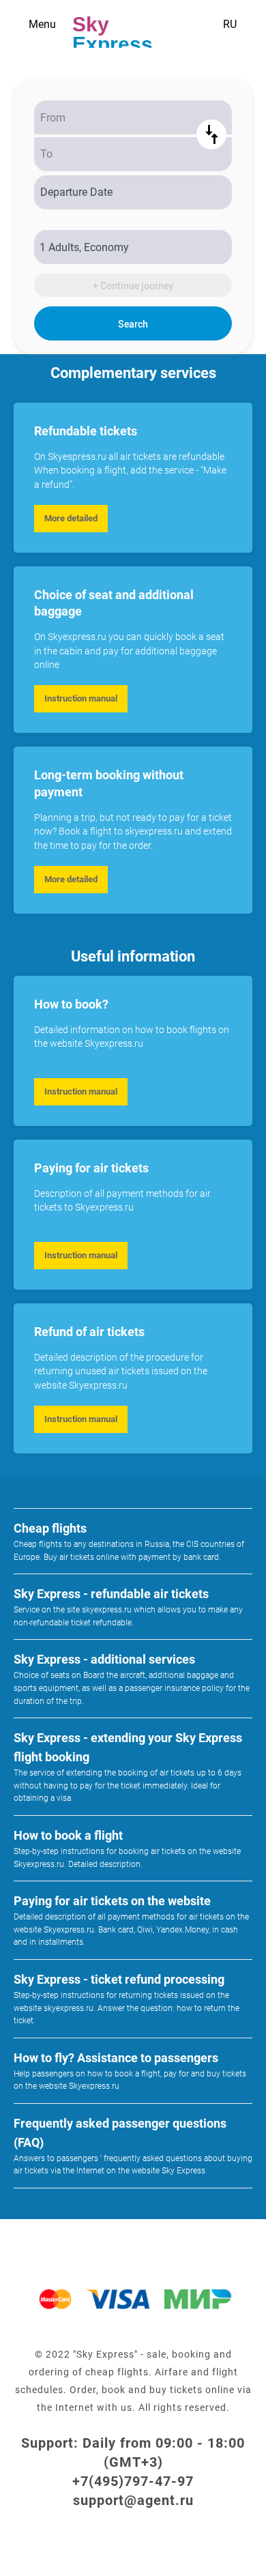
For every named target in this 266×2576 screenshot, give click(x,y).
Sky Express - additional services (104, 1659)
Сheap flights (50, 1528)
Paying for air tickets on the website (112, 1901)
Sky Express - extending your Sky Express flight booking (128, 1747)
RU (230, 24)
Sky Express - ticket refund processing (119, 1979)
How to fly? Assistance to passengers (116, 2058)
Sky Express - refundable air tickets (111, 1594)
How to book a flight (68, 1835)
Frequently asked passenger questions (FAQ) (120, 2133)
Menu (42, 24)
